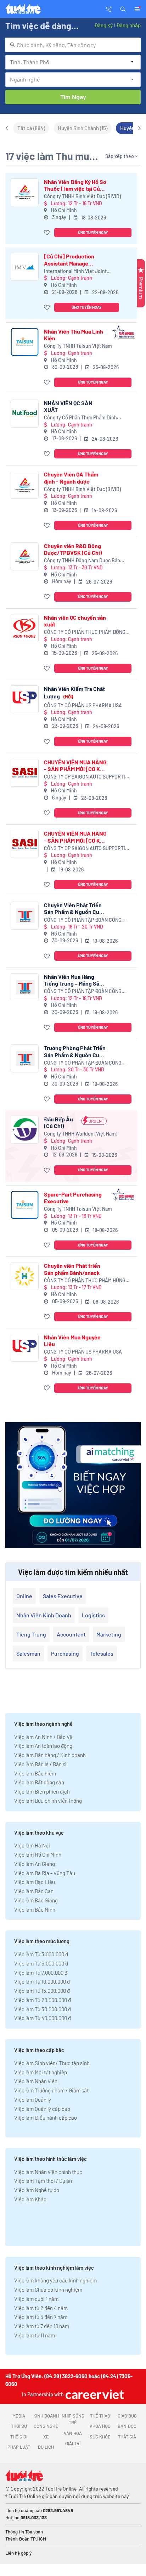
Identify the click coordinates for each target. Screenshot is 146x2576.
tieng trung (31, 1634)
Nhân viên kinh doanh (44, 1615)
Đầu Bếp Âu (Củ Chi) (58, 1122)
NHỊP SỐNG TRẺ (73, 2419)
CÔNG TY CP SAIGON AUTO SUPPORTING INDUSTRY (88, 777)
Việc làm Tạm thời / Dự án (43, 2181)
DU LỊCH (46, 2447)
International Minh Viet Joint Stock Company (75, 271)
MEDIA (19, 2416)
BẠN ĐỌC (127, 2426)
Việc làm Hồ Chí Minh (38, 1855)
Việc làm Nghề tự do (37, 2190)
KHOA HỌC (100, 2426)
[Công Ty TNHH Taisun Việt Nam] (25, 342)
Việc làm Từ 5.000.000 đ (41, 1963)
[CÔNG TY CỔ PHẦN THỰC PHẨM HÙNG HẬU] (25, 1276)
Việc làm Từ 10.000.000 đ (42, 1981)
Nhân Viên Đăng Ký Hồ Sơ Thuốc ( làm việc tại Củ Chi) (75, 185)
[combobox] (73, 45)
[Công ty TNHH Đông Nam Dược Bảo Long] (25, 556)
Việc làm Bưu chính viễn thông (48, 1801)
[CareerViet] (94, 2394)
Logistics (93, 1615)
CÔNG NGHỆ (46, 2426)
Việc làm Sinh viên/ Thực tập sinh (52, 2063)
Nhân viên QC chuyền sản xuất (75, 621)
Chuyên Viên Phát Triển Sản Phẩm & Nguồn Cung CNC (75, 908)
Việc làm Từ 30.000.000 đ (43, 2009)
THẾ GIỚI (19, 2437)
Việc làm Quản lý (33, 2100)
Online (24, 1596)
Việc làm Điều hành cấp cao (46, 2118)
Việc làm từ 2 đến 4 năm (41, 2308)
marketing (109, 1634)
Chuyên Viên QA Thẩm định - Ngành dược (71, 478)
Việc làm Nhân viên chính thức (48, 2172)
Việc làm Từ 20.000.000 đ (43, 2000)
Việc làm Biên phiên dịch (42, 1791)
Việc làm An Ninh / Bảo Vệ (43, 1737)
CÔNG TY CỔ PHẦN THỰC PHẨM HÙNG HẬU (85, 1281)
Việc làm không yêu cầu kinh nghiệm (55, 2280)
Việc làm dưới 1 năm (36, 2299)
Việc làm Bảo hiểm (35, 1773)
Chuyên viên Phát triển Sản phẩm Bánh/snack (72, 1269)
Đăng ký (103, 25)
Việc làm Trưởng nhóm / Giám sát (51, 2090)
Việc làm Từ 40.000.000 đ (43, 2018)
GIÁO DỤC (127, 2416)
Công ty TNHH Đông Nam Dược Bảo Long (82, 561)
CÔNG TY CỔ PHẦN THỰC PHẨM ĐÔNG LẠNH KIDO (85, 632)
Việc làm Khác (30, 2199)
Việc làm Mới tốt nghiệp (41, 2072)
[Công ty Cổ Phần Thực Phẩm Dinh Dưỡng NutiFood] (25, 414)
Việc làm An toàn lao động (43, 1746)
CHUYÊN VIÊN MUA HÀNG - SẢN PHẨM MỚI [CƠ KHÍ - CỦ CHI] (75, 765)
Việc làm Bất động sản (39, 1782)
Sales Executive (63, 1596)
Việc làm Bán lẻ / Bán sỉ (40, 1764)
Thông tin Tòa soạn (24, 2532)
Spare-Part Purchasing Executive (73, 1198)
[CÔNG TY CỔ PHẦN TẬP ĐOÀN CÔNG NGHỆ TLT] (25, 916)
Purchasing (65, 1653)
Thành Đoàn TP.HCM (26, 2539)
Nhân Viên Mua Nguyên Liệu (72, 1340)
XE (46, 2437)
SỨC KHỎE (100, 2437)
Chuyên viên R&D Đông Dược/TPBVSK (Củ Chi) (73, 549)
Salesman (28, 1653)
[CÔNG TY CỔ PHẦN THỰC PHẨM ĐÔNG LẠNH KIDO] (25, 628)
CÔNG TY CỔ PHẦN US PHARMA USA (83, 705)
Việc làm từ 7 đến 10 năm (42, 2326)
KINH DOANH (46, 2416)
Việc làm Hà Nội (32, 1845)
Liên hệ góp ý (18, 2553)
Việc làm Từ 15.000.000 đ (42, 1991)
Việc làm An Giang (35, 1864)
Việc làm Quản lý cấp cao (42, 2109)
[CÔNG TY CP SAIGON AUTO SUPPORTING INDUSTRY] (25, 773)
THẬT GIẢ (127, 2437)
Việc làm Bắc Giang (36, 1900)
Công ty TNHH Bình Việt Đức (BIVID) (82, 196)
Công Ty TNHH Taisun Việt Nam (78, 346)
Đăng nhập (128, 25)
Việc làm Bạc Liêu (35, 1882)
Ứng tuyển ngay (93, 232)
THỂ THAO (100, 2416)
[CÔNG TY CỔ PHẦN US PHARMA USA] (25, 699)
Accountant (71, 1634)
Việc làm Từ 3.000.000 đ (41, 1954)
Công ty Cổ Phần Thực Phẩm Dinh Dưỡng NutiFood (80, 418)
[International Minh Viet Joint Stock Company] (25, 267)
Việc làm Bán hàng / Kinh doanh (50, 1755)
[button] (123, 9)
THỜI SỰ (19, 2426)
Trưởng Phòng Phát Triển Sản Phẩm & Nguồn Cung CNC (75, 1051)
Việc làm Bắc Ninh (35, 1909)
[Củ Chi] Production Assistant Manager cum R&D (69, 260)
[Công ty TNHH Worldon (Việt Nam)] (25, 1130)
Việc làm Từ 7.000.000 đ (41, 1973)
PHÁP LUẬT (19, 2447)
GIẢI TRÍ (73, 2443)
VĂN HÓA (73, 2433)
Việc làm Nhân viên (36, 2081)
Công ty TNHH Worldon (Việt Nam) (81, 1134)
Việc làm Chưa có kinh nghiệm (48, 2290)
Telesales (102, 1653)
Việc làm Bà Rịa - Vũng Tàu (45, 1873)
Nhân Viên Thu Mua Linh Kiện (74, 335)
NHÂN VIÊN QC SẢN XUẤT (68, 406)
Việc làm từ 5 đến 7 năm (41, 2317)
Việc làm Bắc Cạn (34, 1891)
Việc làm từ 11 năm (35, 2335)
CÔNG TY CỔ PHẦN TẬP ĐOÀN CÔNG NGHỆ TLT (83, 920)
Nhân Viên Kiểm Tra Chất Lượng (74, 692)
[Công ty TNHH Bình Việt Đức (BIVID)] (25, 192)
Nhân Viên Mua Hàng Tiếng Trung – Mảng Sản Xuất (73, 980)
